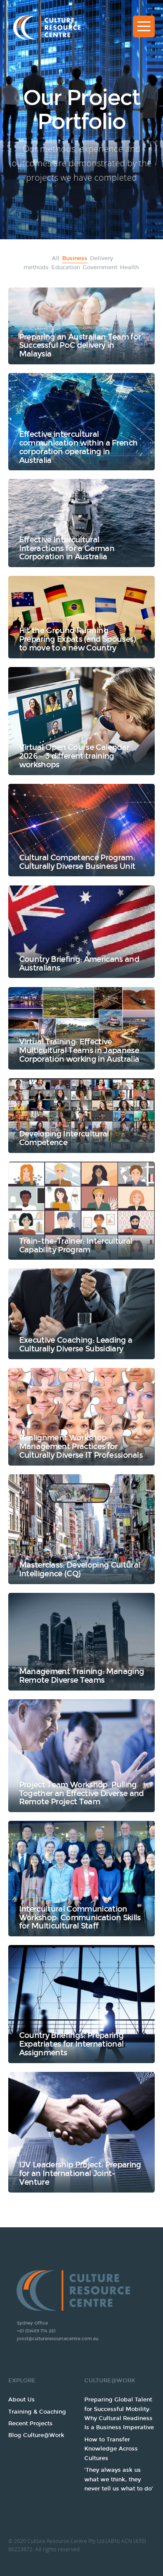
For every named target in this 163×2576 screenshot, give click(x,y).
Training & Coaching (37, 2412)
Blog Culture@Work (36, 2435)
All (56, 258)
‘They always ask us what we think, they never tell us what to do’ (119, 2479)
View (82, 326)
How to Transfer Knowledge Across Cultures (111, 2449)
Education (66, 268)
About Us (22, 2400)
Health (129, 268)
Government (100, 268)
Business (75, 258)
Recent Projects (30, 2424)
